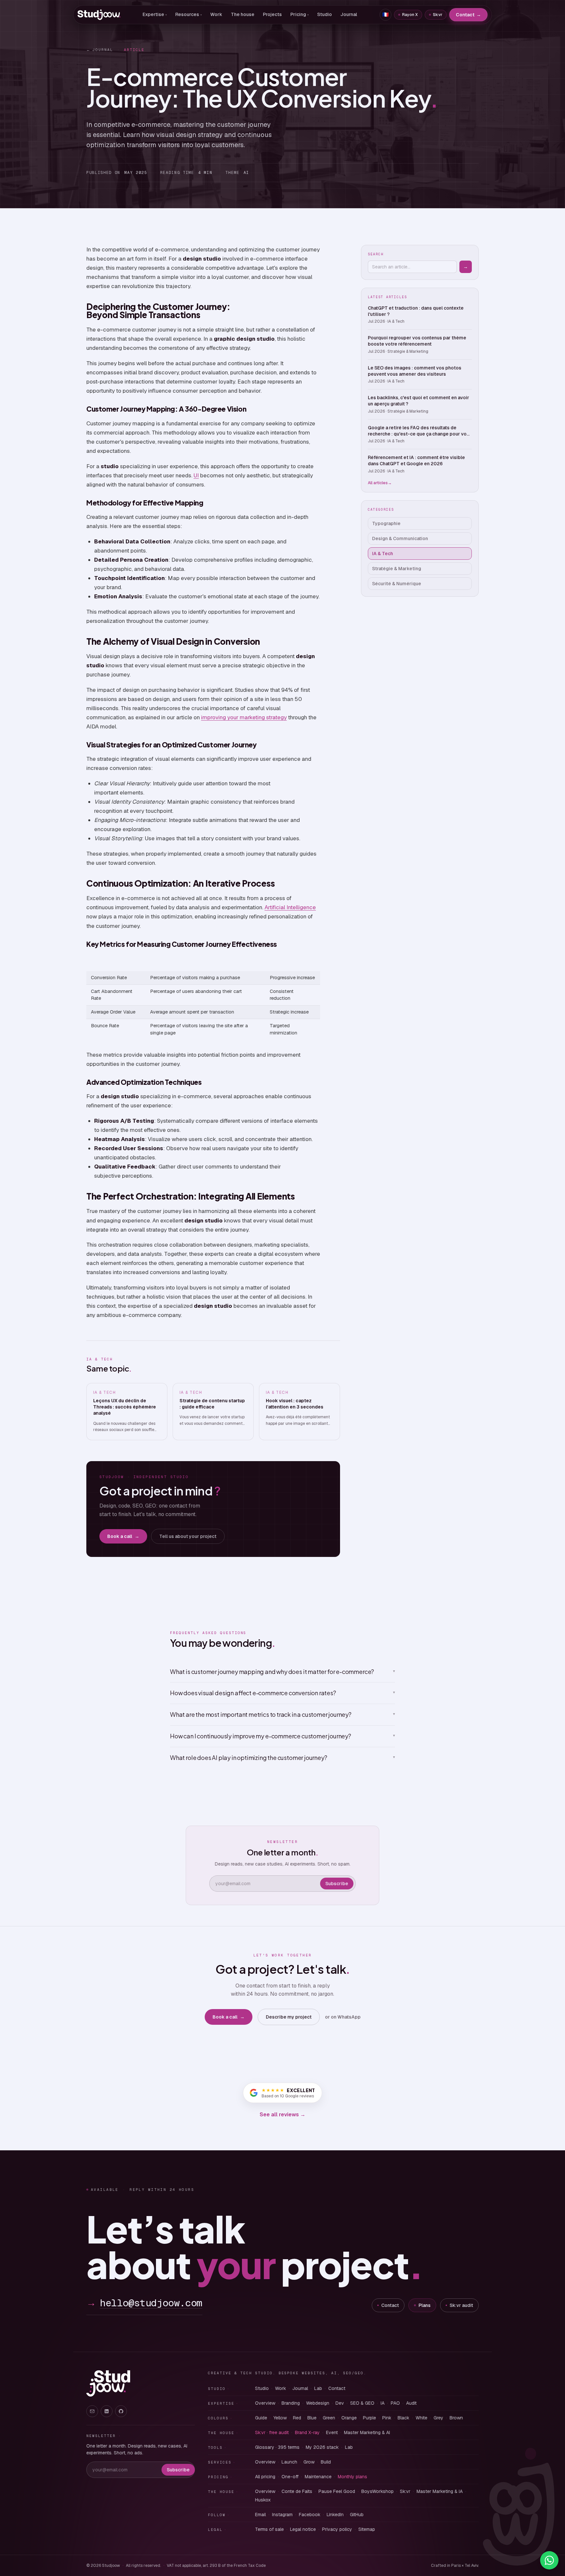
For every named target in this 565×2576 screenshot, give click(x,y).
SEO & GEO (362, 2403)
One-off (290, 2477)
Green (329, 2418)
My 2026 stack (322, 2447)
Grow (309, 2462)
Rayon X (410, 15)
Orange (349, 2418)
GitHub (357, 2515)
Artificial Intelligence (290, 907)
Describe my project (289, 2017)
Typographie (386, 523)
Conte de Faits (297, 2491)
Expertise (155, 14)
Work (216, 14)
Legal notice (303, 2529)
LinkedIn (335, 2515)
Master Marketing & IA (440, 2491)
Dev (340, 2403)
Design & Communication (400, 538)
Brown (456, 2418)
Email (260, 2515)
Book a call (123, 1536)
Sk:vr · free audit (272, 2432)
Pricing (300, 14)
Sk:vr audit (461, 2305)
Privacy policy (337, 2529)
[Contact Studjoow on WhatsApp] (549, 2560)
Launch (289, 2462)
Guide (261, 2418)
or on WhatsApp (343, 2017)
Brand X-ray (307, 2432)
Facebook (310, 2515)
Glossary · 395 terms (277, 2447)
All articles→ (380, 483)
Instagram (282, 2515)
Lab (318, 2388)
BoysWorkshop (377, 2491)
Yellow (280, 2418)
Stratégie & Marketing (397, 569)
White (421, 2418)
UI (196, 475)
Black (403, 2418)
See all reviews (282, 2115)
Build (326, 2462)
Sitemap (367, 2529)
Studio (325, 14)
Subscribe (337, 1884)
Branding (291, 2403)
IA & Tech (383, 554)
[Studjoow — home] (99, 15)
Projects (272, 14)
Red (297, 2418)
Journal (349, 14)
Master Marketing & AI (367, 2432)
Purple (369, 2418)
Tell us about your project (188, 1536)
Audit (411, 2403)
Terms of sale (269, 2529)
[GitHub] (121, 2411)
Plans (425, 2305)
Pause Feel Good (337, 2491)
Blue (312, 2418)
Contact (468, 15)
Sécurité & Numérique (397, 584)
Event (332, 2432)
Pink (387, 2418)
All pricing (265, 2477)
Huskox (263, 2500)
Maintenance (318, 2477)
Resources (188, 14)
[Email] (92, 2411)
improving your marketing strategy (244, 717)
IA (383, 2403)
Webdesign (318, 2403)
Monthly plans (352, 2477)
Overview (265, 2403)
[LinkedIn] (107, 2411)
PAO (395, 2403)
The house (243, 14)
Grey (438, 2418)
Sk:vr (438, 15)
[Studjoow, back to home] (108, 2383)
